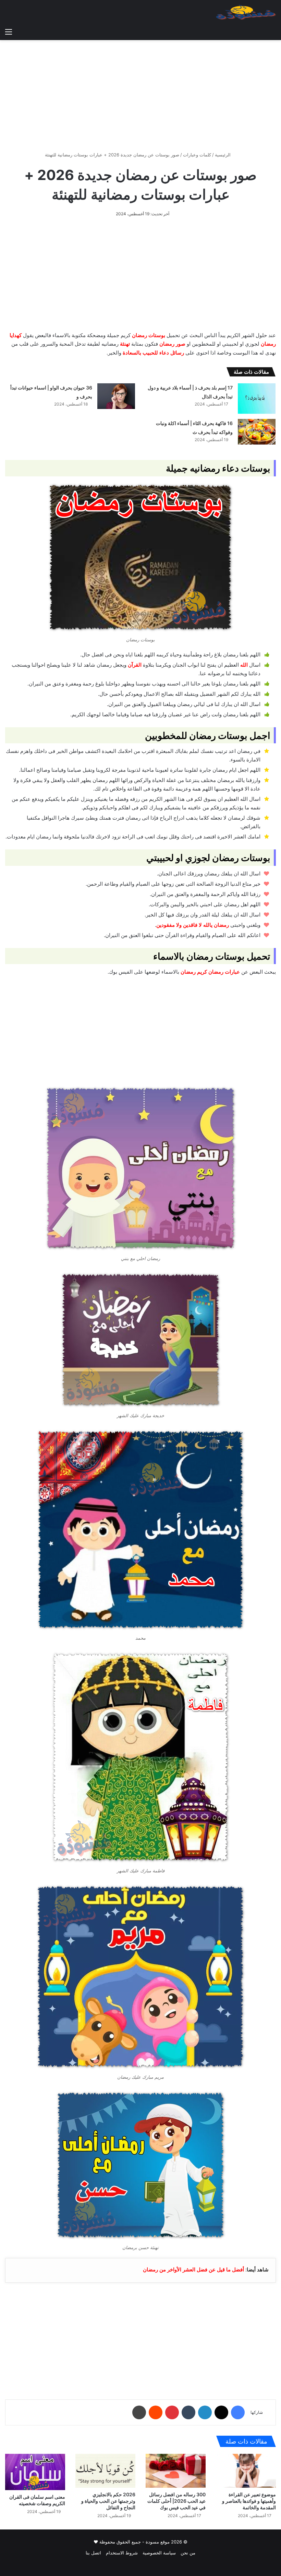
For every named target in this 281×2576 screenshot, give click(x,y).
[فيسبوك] (238, 2412)
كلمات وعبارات (197, 155)
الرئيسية (223, 155)
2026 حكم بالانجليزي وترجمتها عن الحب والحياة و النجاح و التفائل (108, 2501)
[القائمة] (9, 31)
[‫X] (221, 2412)
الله (244, 665)
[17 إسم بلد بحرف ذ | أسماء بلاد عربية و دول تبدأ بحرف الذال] (257, 399)
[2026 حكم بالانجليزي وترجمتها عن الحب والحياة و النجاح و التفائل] (105, 2471)
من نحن (188, 2553)
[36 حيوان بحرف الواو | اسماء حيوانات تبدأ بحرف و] (116, 396)
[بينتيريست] (172, 2412)
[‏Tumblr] (188, 2412)
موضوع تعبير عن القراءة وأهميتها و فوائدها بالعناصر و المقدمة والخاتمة (249, 2501)
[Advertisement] (140, 93)
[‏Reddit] (156, 2412)
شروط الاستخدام (122, 2553)
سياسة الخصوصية (159, 2553)
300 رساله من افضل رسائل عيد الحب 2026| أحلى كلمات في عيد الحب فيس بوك (176, 2501)
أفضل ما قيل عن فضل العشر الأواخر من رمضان (193, 2270)
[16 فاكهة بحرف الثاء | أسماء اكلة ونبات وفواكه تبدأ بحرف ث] (257, 432)
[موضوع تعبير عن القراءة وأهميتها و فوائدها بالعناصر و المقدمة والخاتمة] (246, 2471)
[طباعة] (139, 2412)
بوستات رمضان (149, 335)
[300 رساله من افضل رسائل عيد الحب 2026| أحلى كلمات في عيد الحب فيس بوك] (176, 2471)
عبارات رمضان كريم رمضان (210, 972)
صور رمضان (172, 344)
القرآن (135, 665)
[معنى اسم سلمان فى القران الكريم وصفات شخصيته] (35, 2472)
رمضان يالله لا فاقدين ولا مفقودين (193, 925)
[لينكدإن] (205, 2412)
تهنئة (125, 344)
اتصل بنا (93, 2553)
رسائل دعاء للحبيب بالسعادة (153, 353)
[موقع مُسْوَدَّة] (246, 12)
